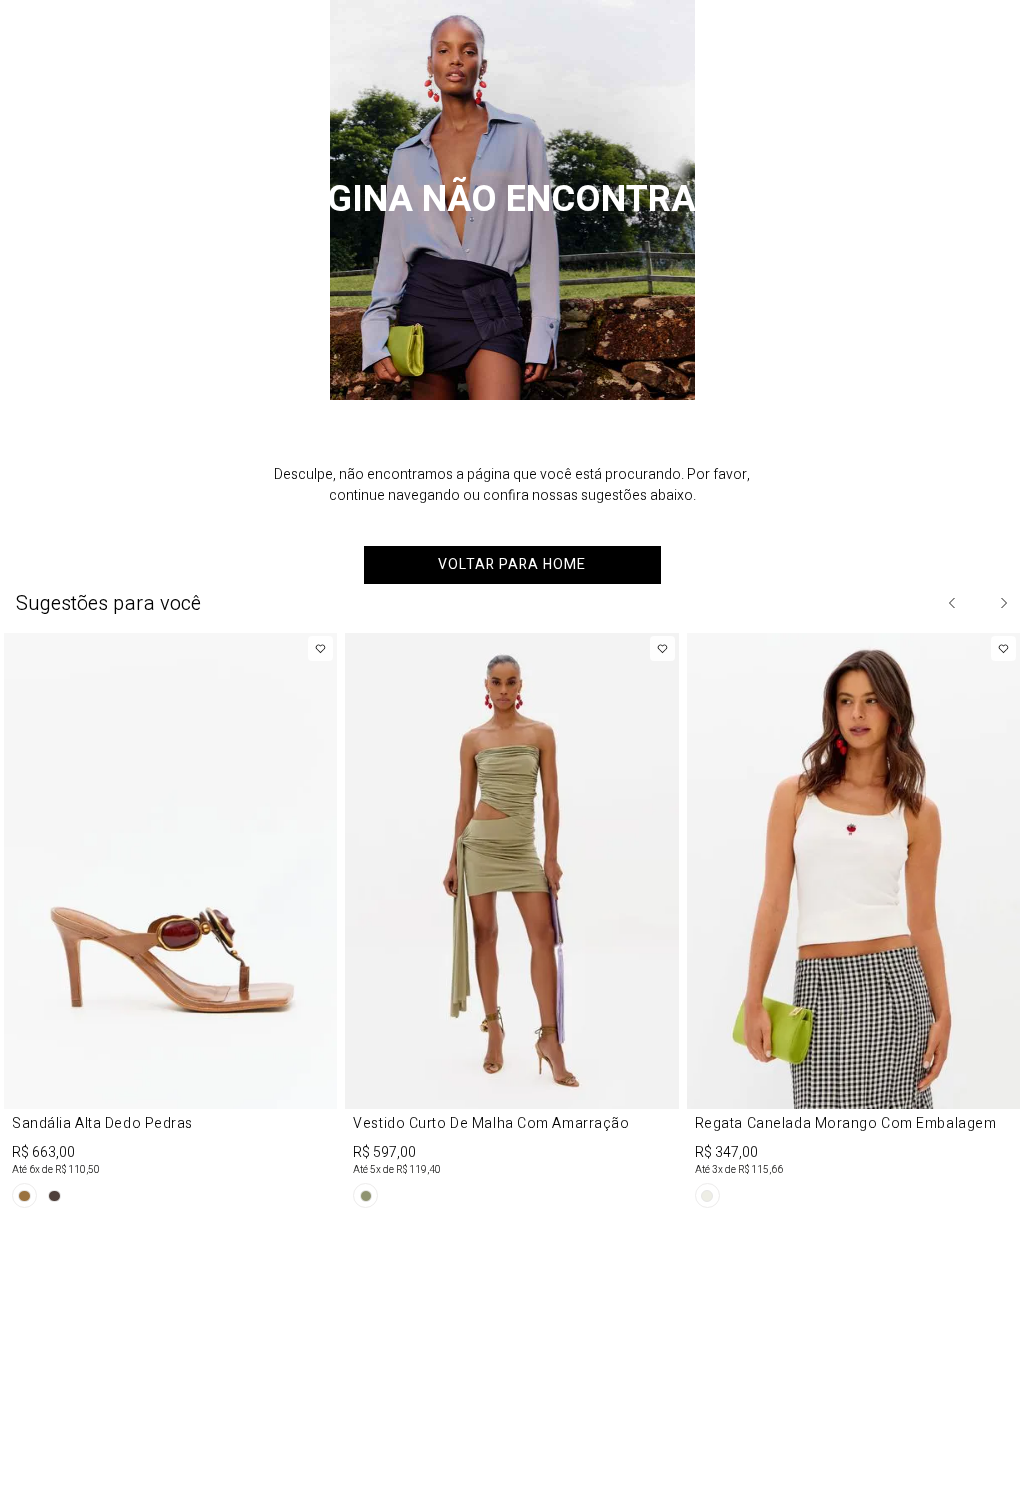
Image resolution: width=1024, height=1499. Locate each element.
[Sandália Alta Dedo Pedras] (170, 924)
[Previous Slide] (953, 603)
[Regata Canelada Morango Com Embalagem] (853, 924)
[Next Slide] (1003, 603)
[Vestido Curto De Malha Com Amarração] (511, 924)
